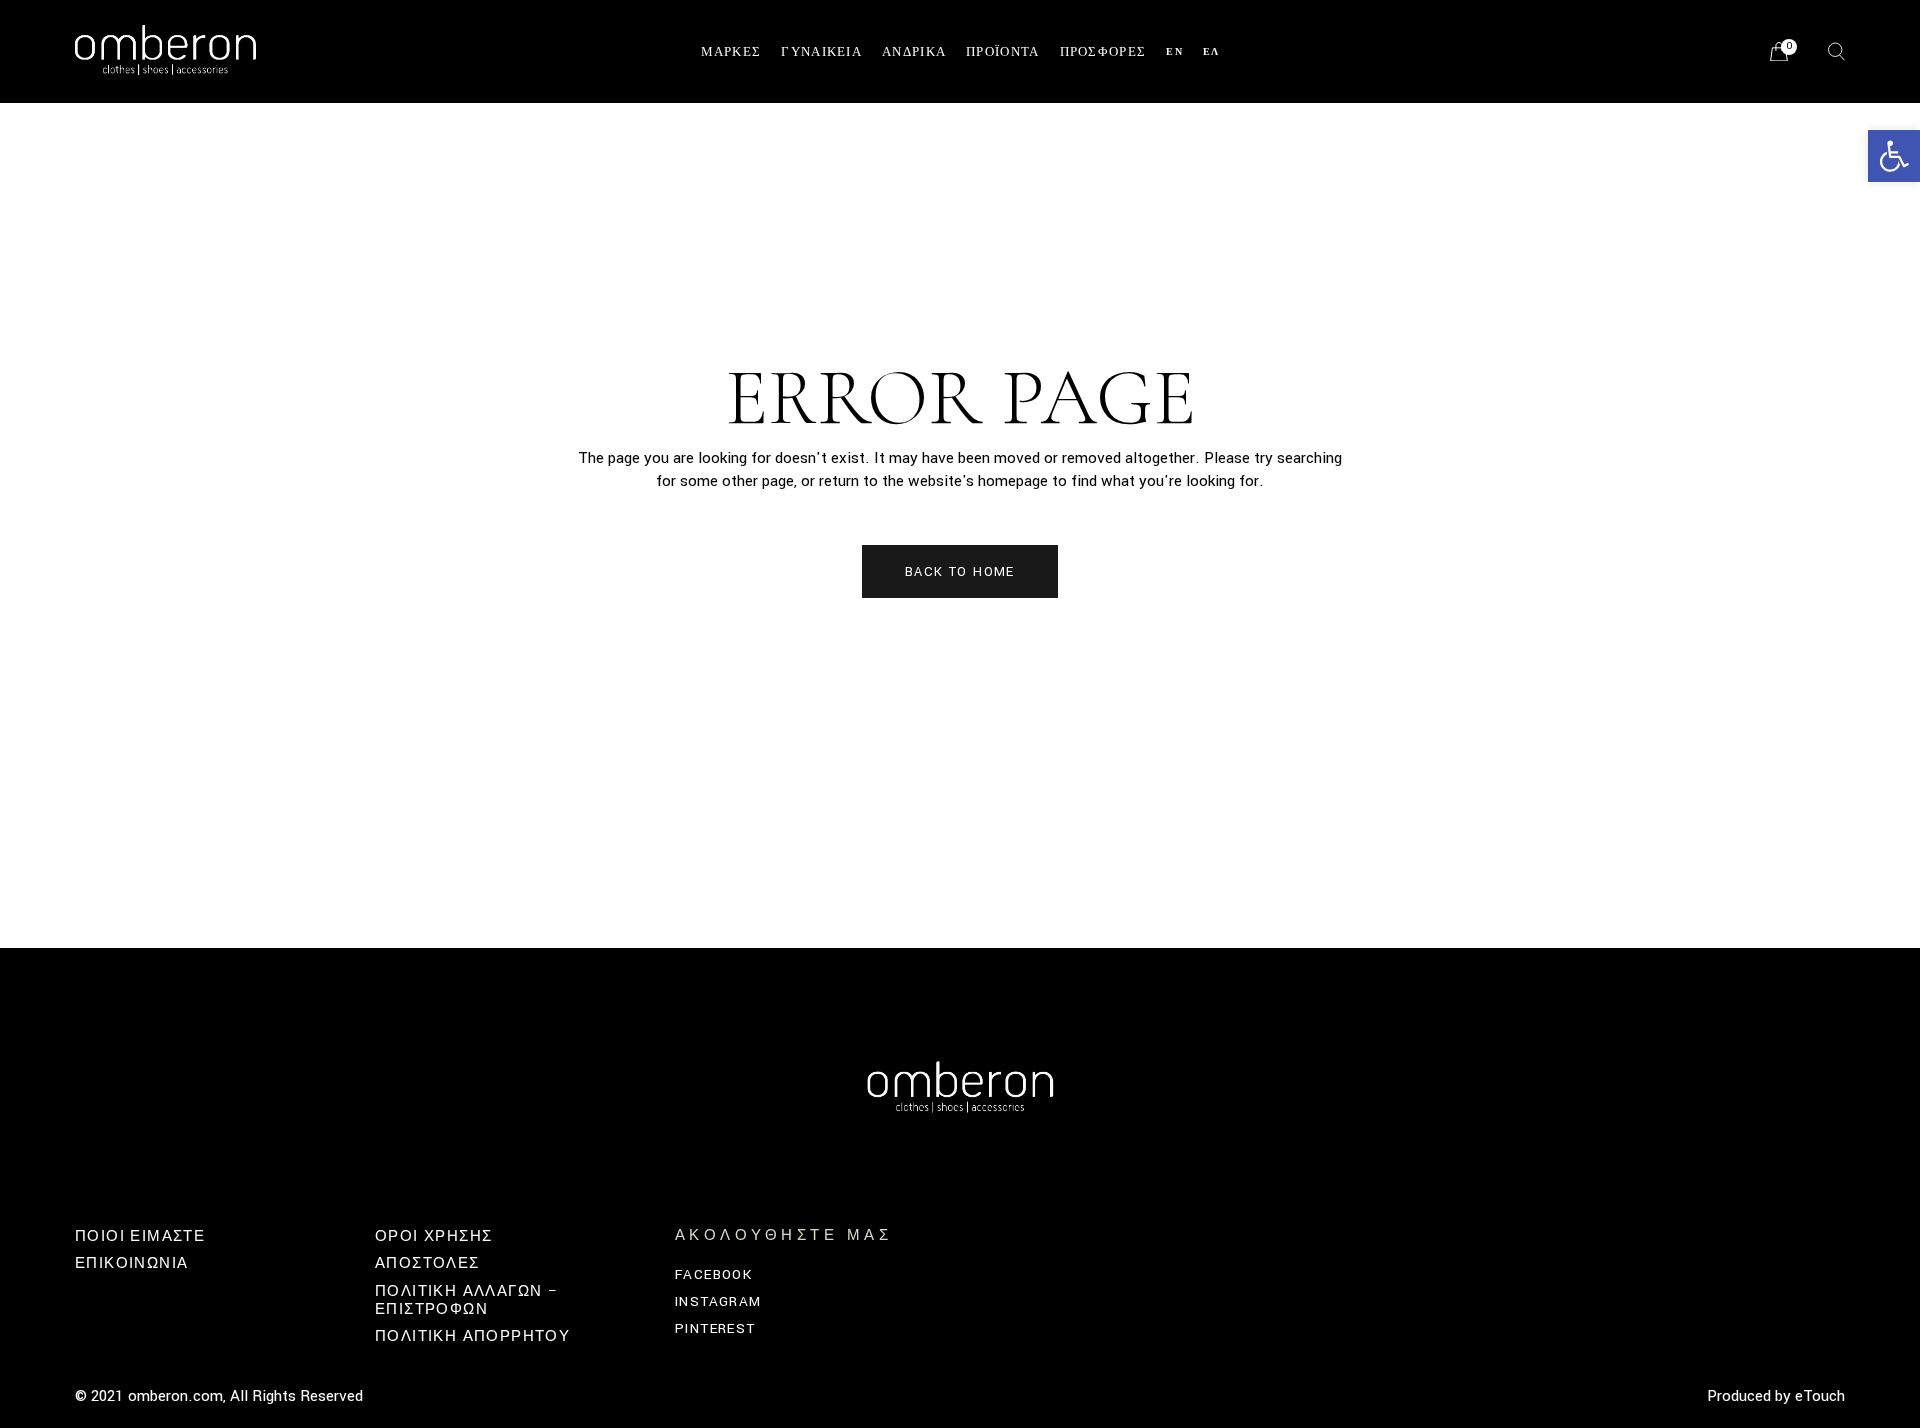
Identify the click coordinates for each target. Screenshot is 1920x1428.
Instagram (718, 1301)
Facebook (713, 1274)
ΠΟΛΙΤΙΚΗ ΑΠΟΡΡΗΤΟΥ (472, 1336)
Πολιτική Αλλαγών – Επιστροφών (466, 1300)
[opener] (1836, 51)
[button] (1894, 156)
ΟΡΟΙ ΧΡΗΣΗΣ (433, 1236)
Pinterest (715, 1328)
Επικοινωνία (131, 1263)
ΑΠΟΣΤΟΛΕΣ (427, 1263)
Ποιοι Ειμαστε (140, 1236)
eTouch (1820, 1396)
